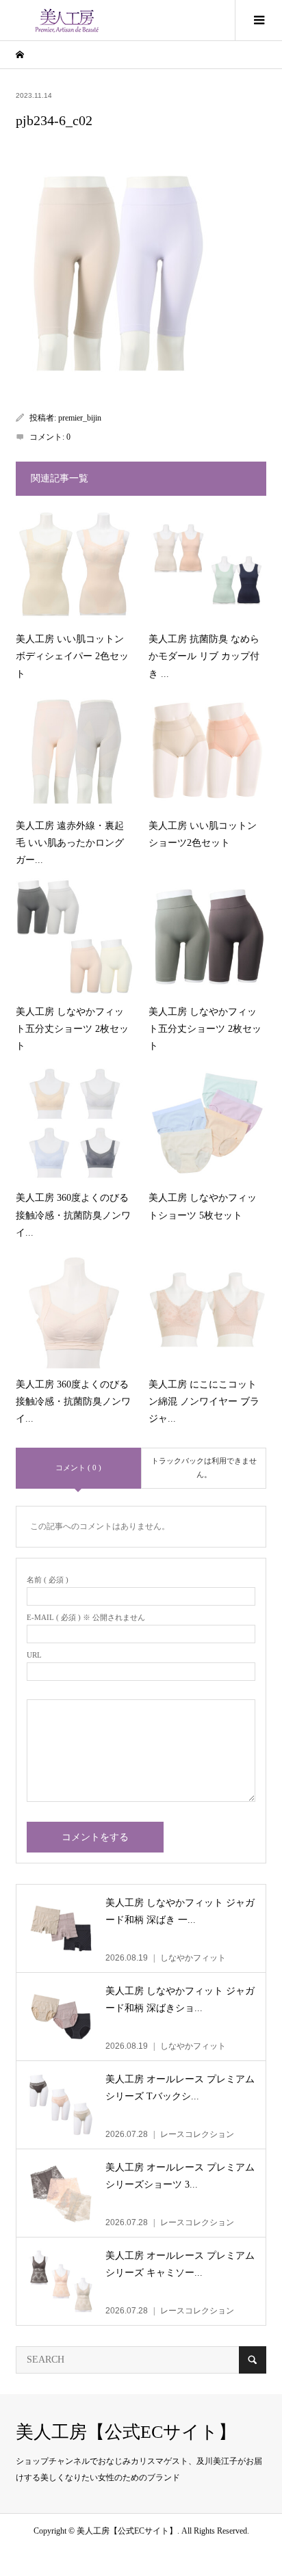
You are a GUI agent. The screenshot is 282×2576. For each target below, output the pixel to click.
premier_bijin (80, 418)
